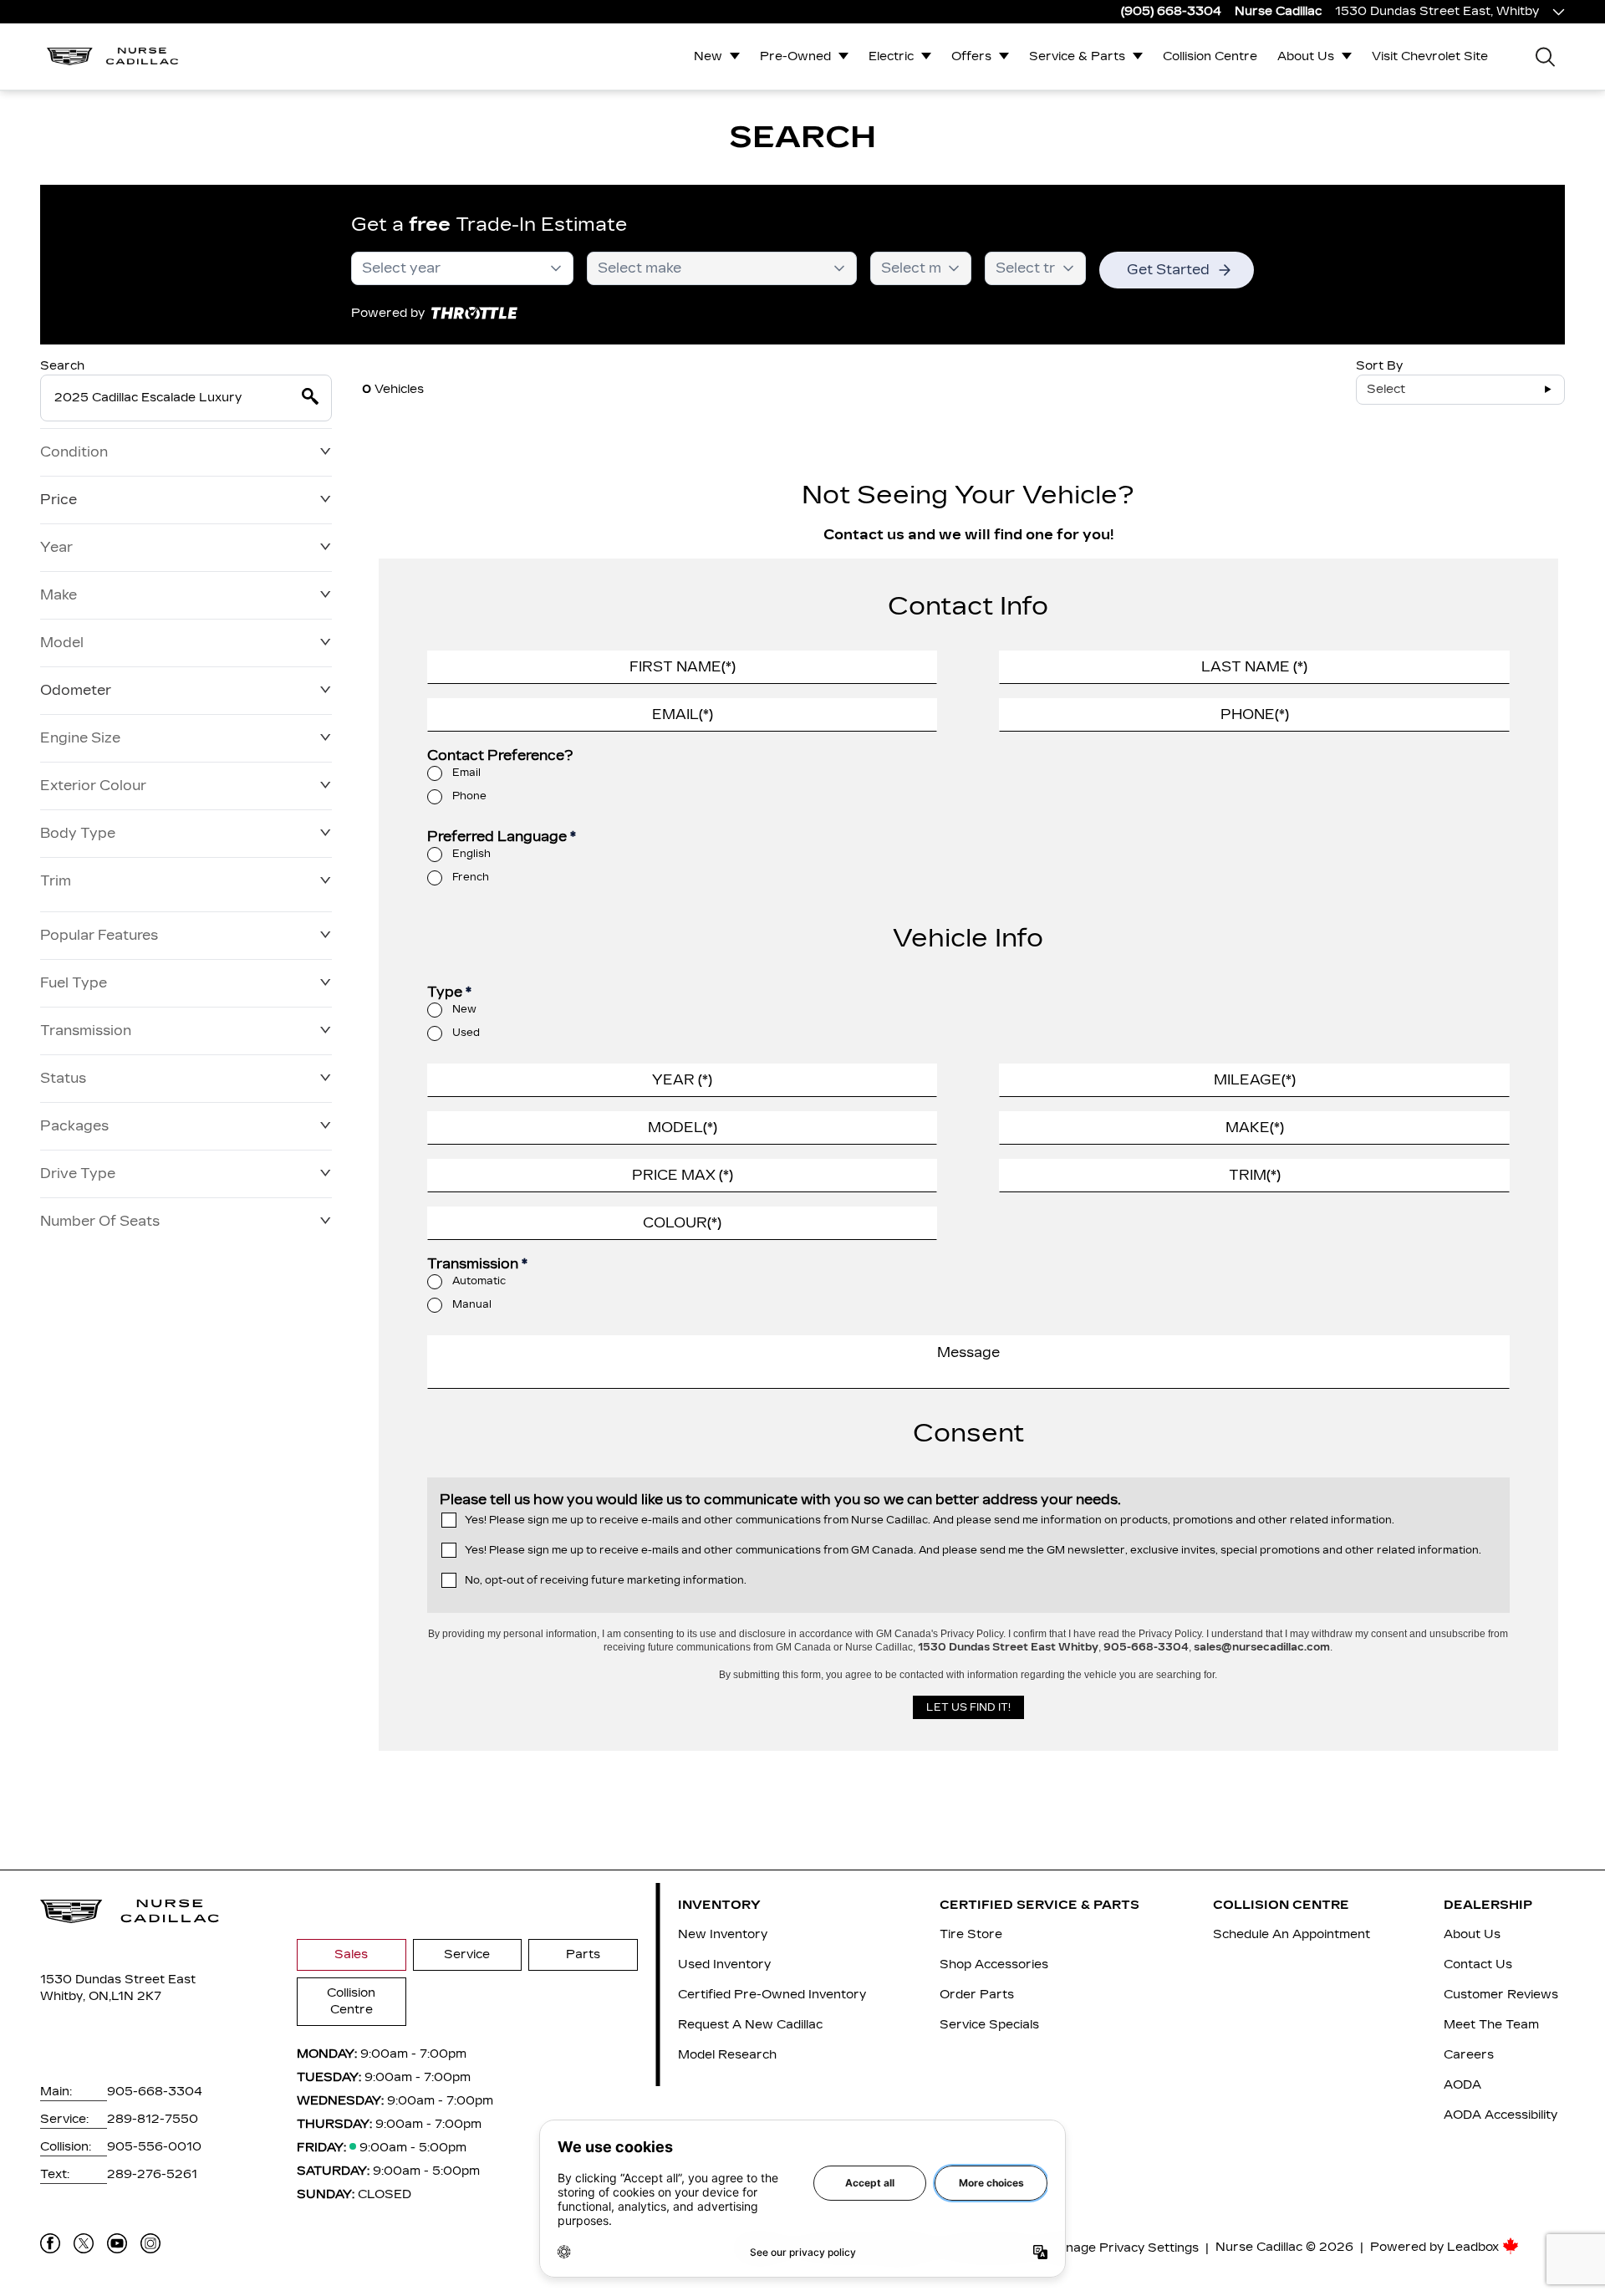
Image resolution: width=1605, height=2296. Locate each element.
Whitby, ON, (76, 1996)
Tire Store (971, 1934)
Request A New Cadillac (750, 2025)
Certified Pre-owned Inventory (772, 1995)
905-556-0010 (154, 2147)
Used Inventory (724, 1964)
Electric (891, 56)
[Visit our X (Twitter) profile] (84, 2243)
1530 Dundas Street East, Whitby (1437, 11)
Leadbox (1475, 2247)
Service (467, 1954)
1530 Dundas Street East (118, 1980)
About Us (1306, 56)
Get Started (1168, 270)
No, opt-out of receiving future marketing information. (606, 1580)
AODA (1462, 2085)
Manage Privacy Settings (1123, 2248)
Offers (971, 56)
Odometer (76, 690)
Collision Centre (1210, 56)
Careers (1469, 2055)
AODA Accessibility (1501, 2115)
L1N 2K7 (136, 1996)
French (471, 877)
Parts (583, 1954)
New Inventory (723, 1934)
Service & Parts (1077, 56)
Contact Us (1478, 1964)
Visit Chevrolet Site (1430, 56)
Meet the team (1491, 2025)
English (471, 854)
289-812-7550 (153, 2119)
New (708, 56)
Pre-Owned (795, 56)
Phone (469, 796)
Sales (351, 1954)
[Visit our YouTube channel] (117, 2243)
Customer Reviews (1501, 1995)
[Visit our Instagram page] (150, 2243)
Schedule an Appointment (1292, 1934)
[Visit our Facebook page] (50, 2243)
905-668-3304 (155, 2092)
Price (59, 500)
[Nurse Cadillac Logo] (113, 56)
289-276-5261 (152, 2174)
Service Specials (989, 2025)
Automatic (479, 1281)
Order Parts (977, 1995)
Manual (472, 1304)
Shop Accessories (994, 1964)
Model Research (727, 2055)
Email (466, 773)
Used (466, 1033)
